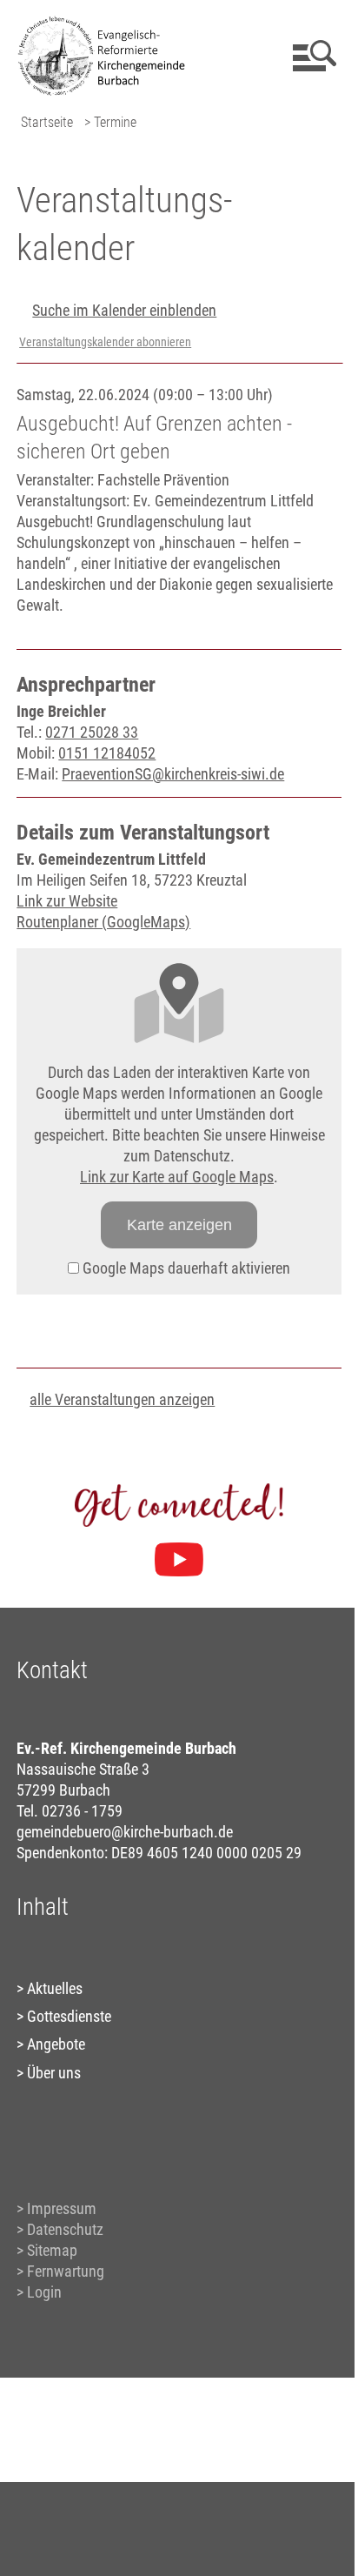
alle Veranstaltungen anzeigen (122, 1399)
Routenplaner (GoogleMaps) (103, 922)
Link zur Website (67, 901)
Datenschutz (65, 2229)
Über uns (54, 2073)
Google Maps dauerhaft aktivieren (185, 1268)
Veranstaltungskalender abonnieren (105, 342)
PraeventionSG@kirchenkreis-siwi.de (173, 774)
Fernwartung (66, 2271)
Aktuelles (55, 1988)
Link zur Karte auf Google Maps (177, 1177)
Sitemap (52, 2250)
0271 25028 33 (92, 732)
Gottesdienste (69, 2016)
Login (44, 2292)
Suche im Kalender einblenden (124, 310)
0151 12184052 (107, 753)
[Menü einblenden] (312, 56)
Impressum (62, 2208)
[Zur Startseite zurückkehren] (108, 22)
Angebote (56, 2044)
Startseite (47, 122)
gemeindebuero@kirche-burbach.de (125, 1832)
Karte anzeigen (179, 1225)
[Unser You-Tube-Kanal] (179, 1560)
